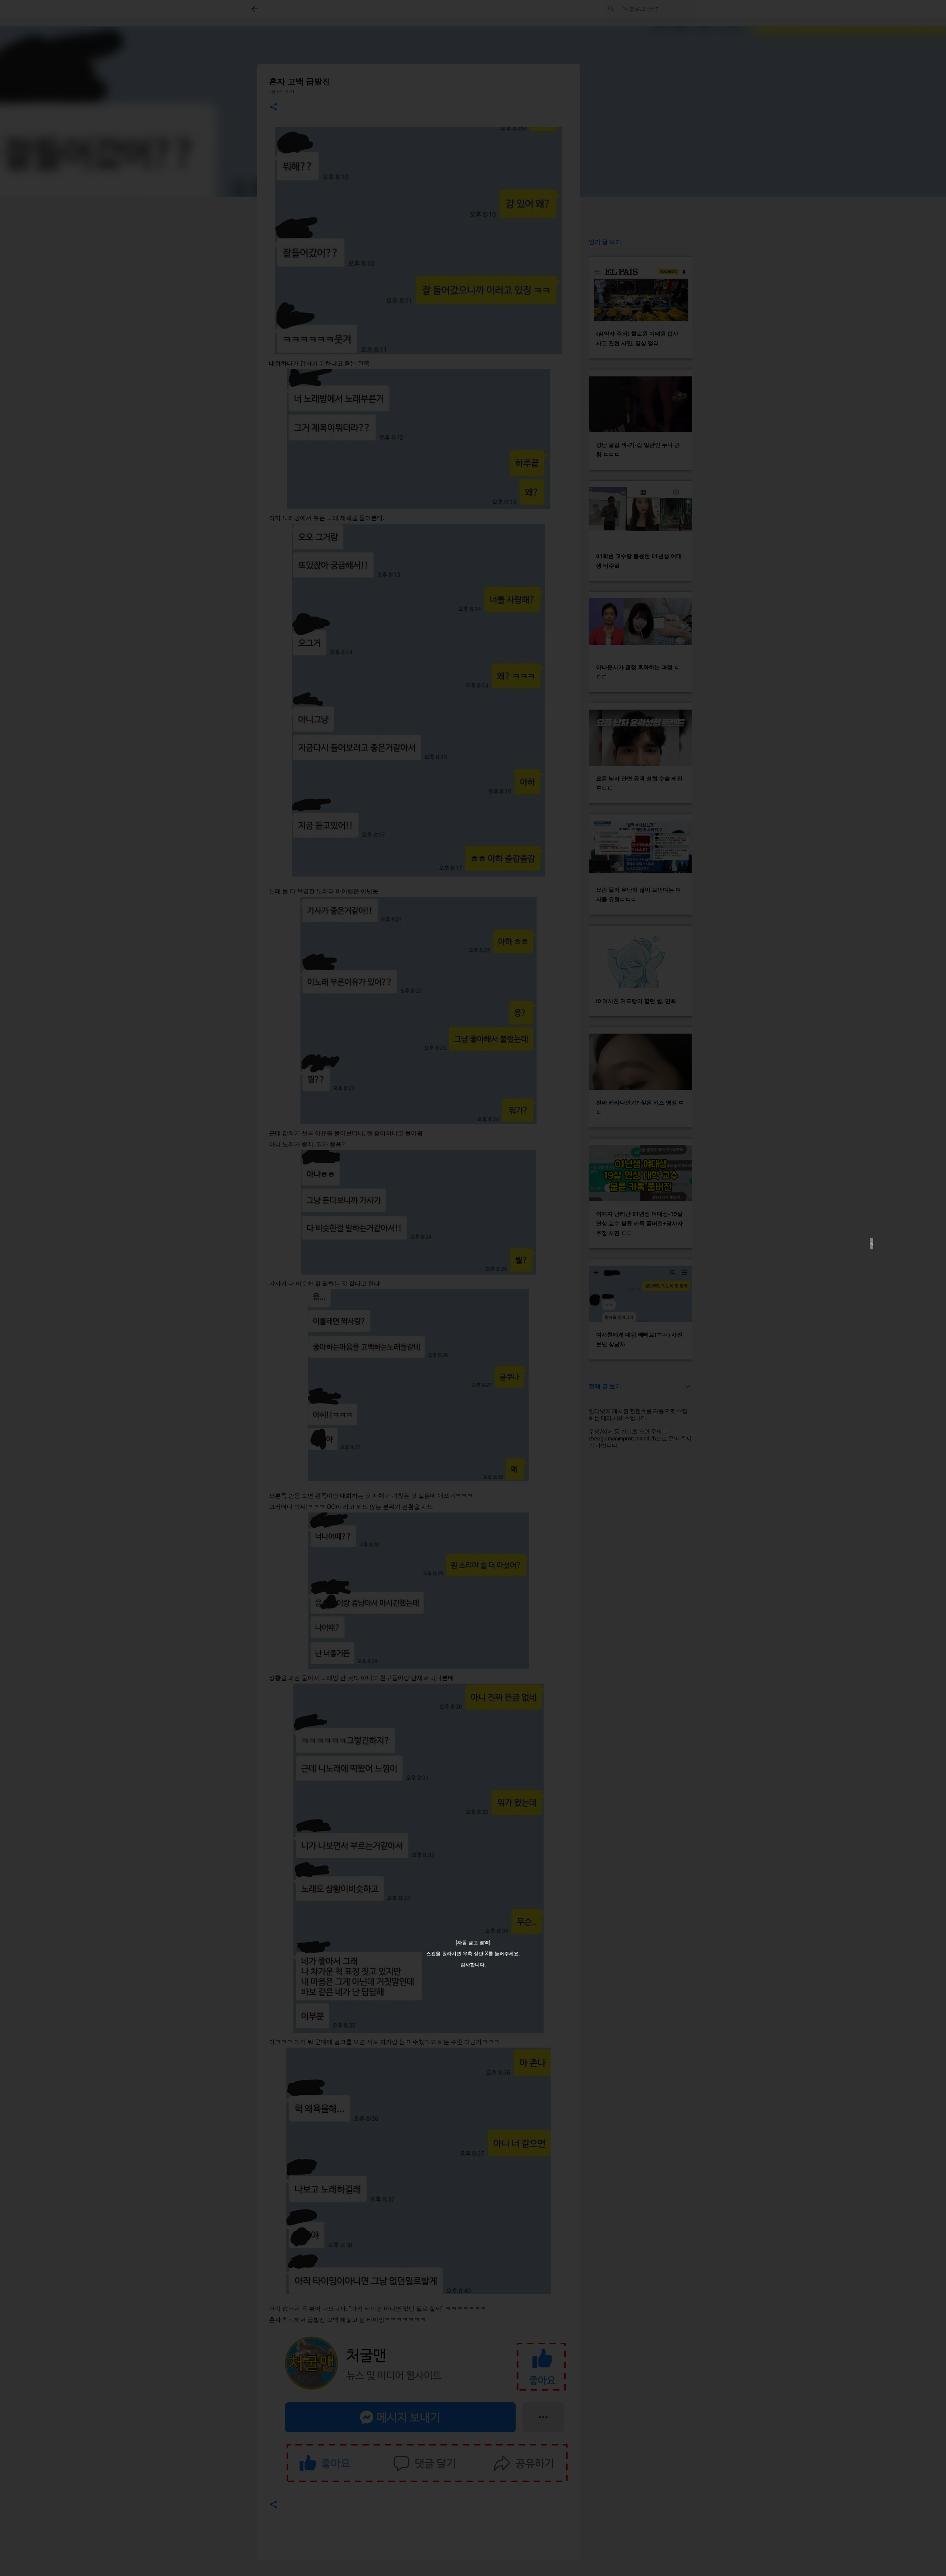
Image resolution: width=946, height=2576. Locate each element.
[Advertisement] (293, 1288)
